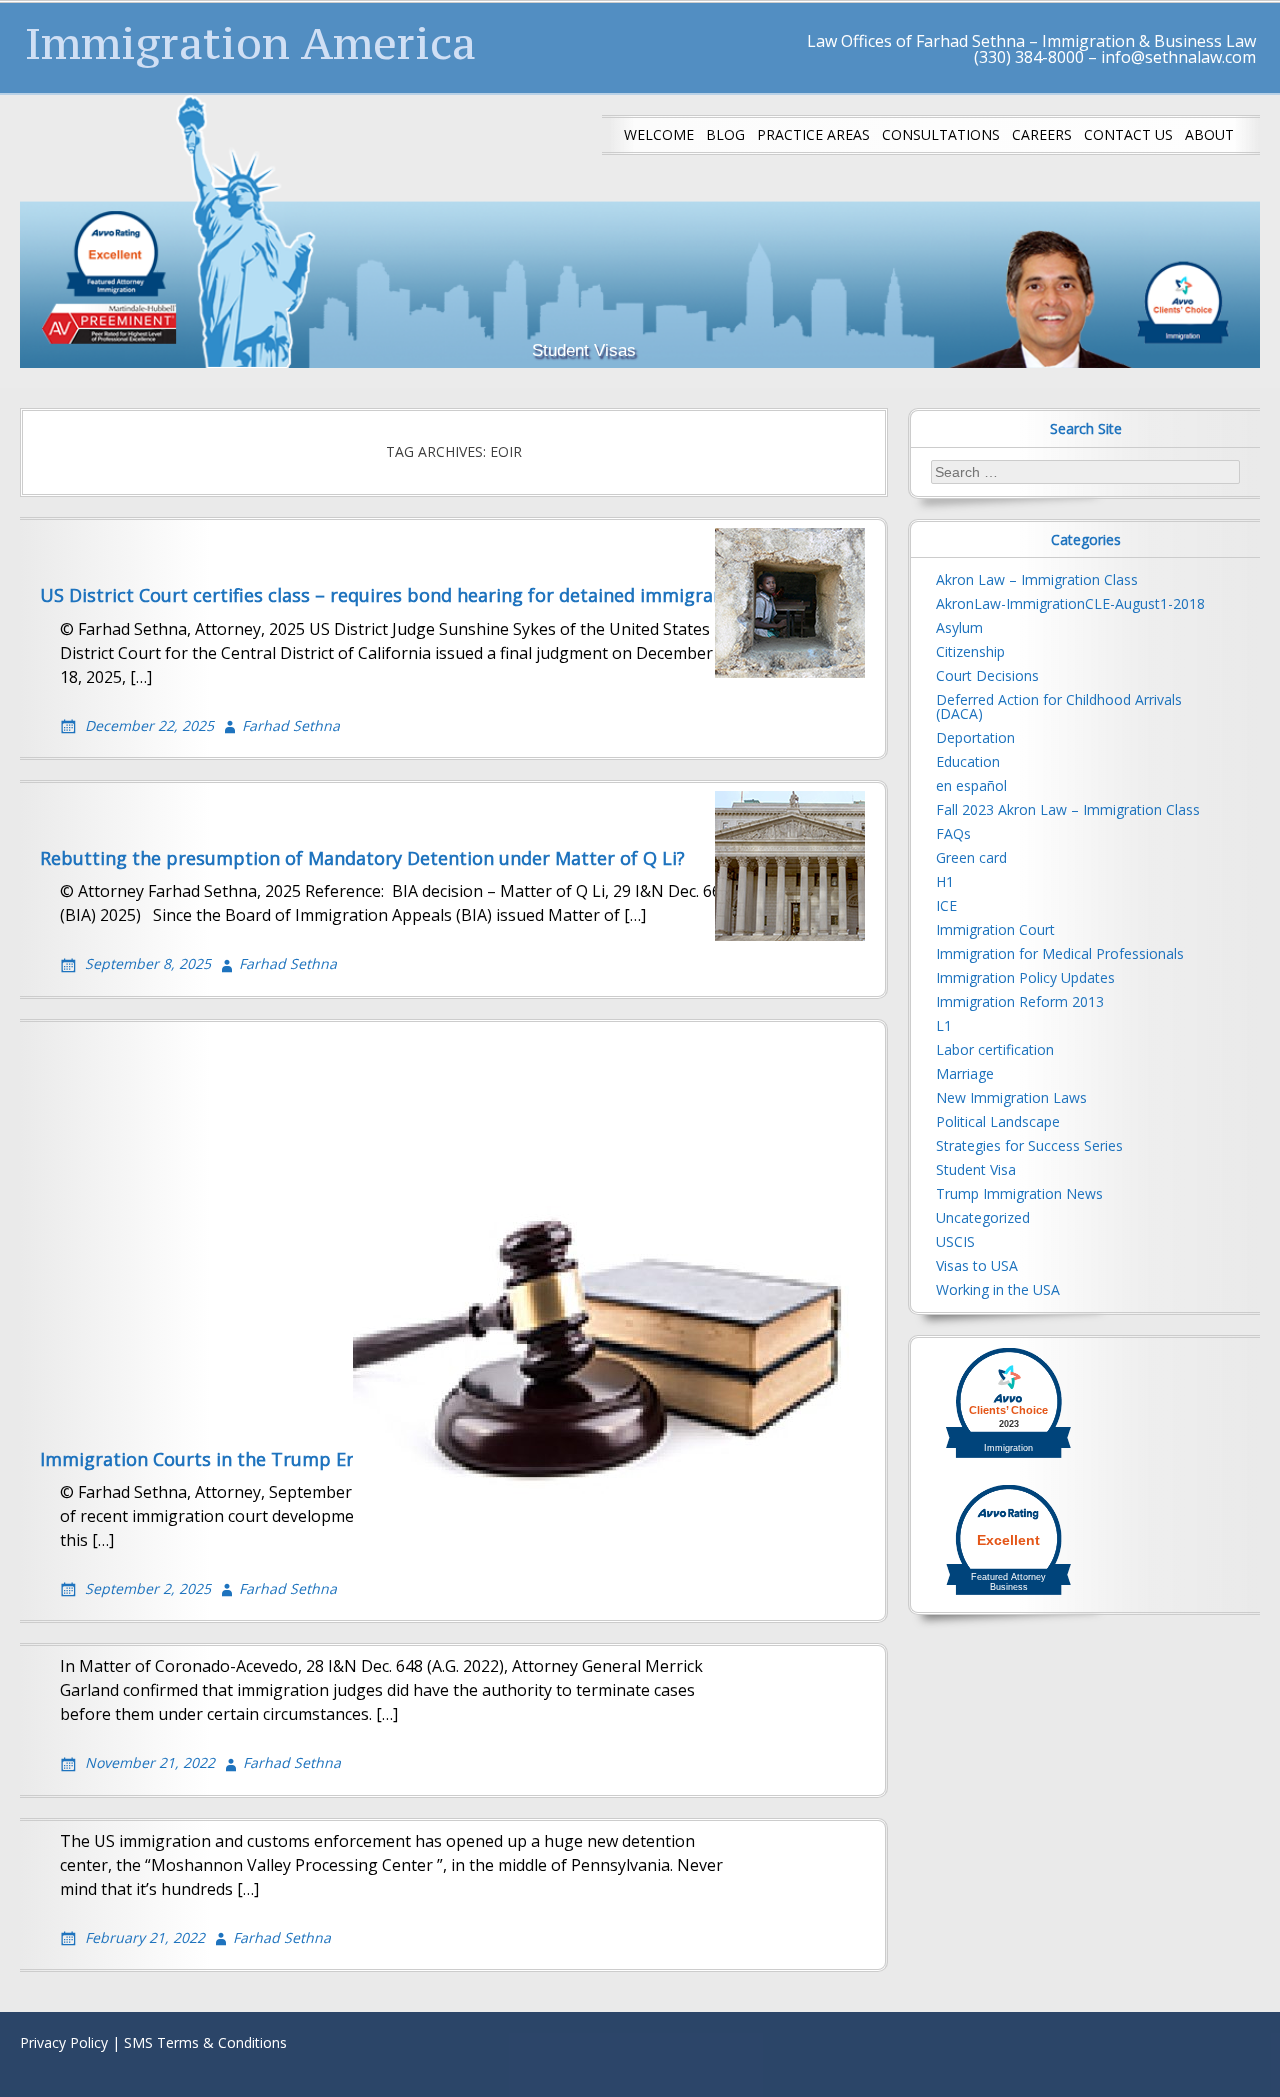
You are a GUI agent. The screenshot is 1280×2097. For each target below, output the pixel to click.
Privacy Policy (64, 2042)
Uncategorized (983, 1217)
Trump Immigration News (1019, 1193)
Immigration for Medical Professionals (1060, 953)
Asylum (959, 627)
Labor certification (995, 1049)
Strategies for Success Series (1029, 1145)
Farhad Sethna (291, 725)
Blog (725, 134)
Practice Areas (813, 134)
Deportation (975, 737)
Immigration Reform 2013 (1020, 1001)
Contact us (1128, 134)
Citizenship (970, 651)
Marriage (965, 1073)
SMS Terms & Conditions (205, 2042)
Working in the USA (998, 1289)
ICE (946, 905)
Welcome (659, 134)
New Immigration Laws (1011, 1097)
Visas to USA (977, 1265)
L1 (944, 1025)
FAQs (953, 833)
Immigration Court (995, 929)
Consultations (941, 134)
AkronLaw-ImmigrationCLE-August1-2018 (1070, 603)
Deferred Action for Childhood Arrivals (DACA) (1059, 706)
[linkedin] (1244, 2048)
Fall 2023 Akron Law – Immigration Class (1068, 809)
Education (968, 761)
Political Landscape (998, 1121)
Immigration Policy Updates (1025, 977)
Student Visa (976, 1169)
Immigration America (250, 43)
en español (971, 785)
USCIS (955, 1241)
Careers (1042, 134)
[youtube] (1212, 2048)
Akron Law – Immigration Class (1037, 579)
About (1209, 134)
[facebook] (1180, 2048)
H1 (945, 881)
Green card (971, 857)
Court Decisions (987, 675)
